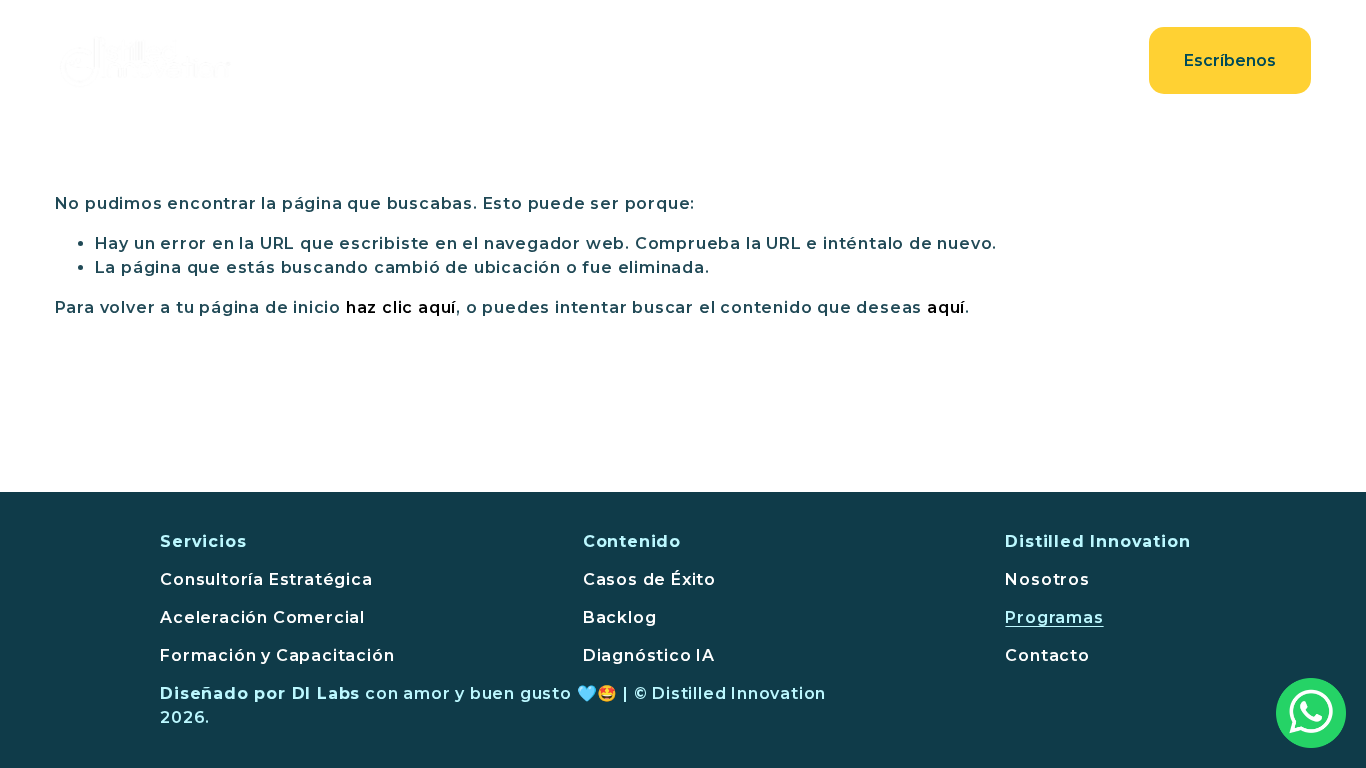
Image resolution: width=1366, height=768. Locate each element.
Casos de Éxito (649, 579)
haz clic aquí (401, 307)
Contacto (1079, 60)
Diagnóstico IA (649, 655)
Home (531, 60)
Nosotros (738, 60)
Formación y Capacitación (277, 655)
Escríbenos (1230, 60)
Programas (1054, 617)
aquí (946, 307)
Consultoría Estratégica (266, 579)
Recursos (968, 60)
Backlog (620, 617)
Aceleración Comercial (262, 617)
